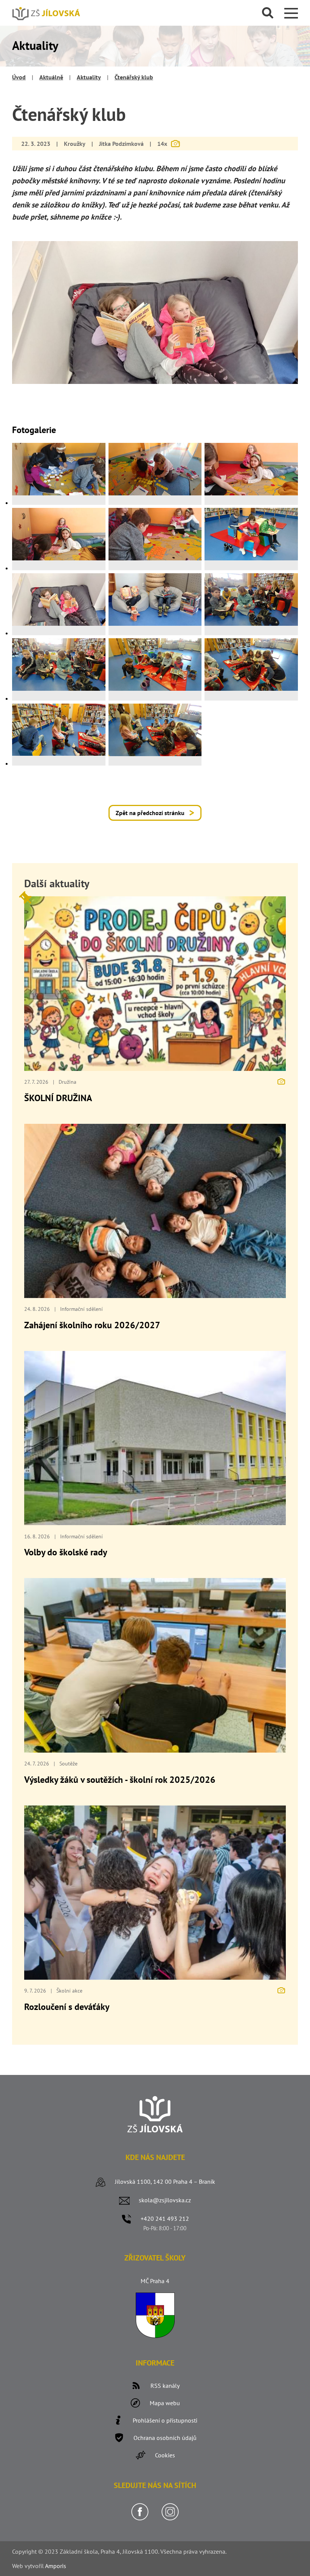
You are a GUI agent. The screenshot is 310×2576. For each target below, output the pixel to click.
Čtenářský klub (134, 77)
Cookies (165, 2455)
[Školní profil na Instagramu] (170, 2519)
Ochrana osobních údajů (165, 2438)
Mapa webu (165, 2403)
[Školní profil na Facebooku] (140, 2519)
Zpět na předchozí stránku (150, 813)
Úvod (19, 77)
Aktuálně (51, 77)
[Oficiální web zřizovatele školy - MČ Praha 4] (155, 2336)
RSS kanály (165, 2386)
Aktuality (89, 77)
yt (30, 2566)
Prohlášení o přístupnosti (165, 2420)
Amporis (56, 2566)
